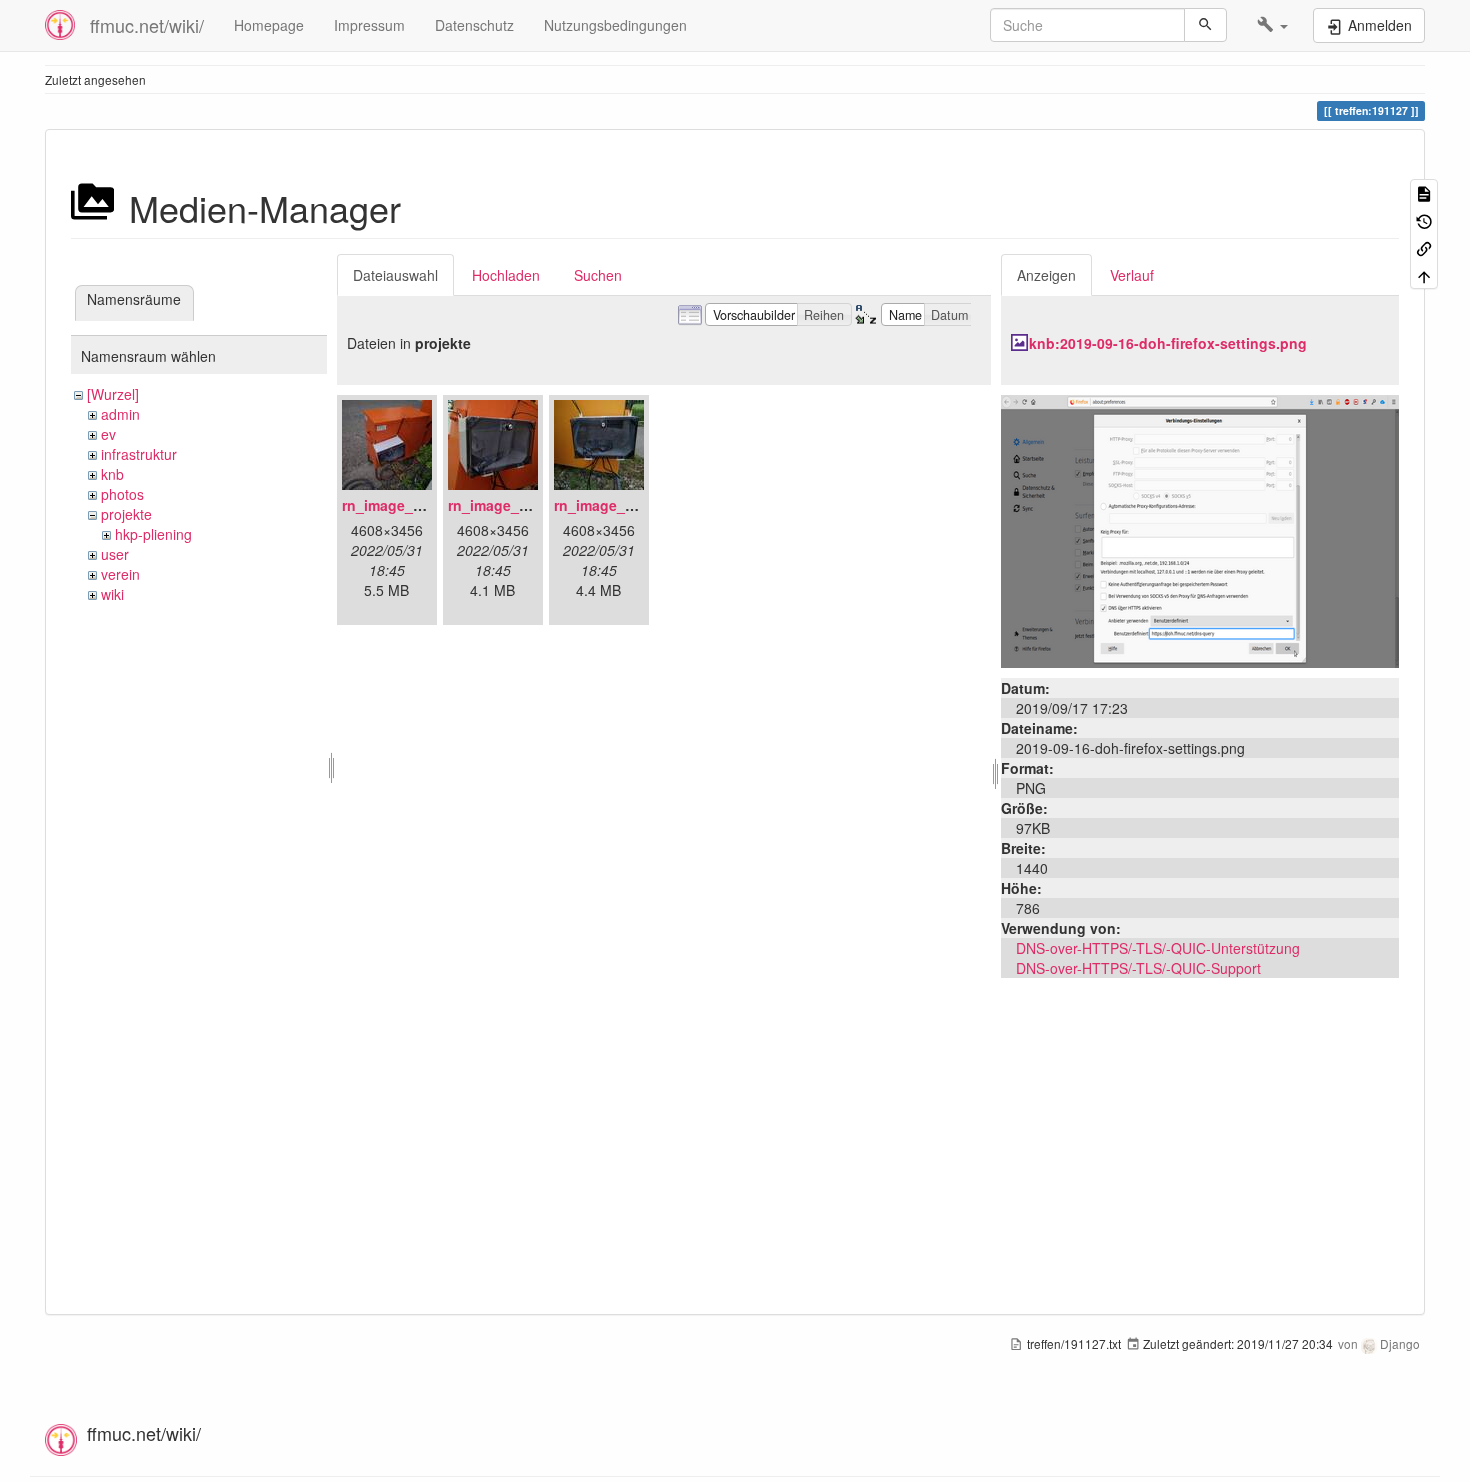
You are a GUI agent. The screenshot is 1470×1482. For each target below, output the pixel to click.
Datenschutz (474, 25)
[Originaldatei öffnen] (1200, 529)
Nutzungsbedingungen (615, 25)
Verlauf (1132, 275)
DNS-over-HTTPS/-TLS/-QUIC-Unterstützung (1158, 948)
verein (120, 574)
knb (112, 474)
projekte (126, 514)
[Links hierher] (1424, 247)
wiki (112, 594)
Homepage (269, 25)
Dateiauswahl (395, 275)
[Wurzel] (113, 394)
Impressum (369, 25)
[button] (1272, 25)
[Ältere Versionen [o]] (1424, 219)
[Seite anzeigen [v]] (1424, 192)
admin (120, 414)
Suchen (598, 275)
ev (108, 434)
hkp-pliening (153, 534)
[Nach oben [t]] (1424, 274)
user (115, 554)
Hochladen (506, 275)
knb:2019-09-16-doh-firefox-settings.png (1168, 343)
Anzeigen (1046, 275)
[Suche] (1205, 25)
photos (122, 494)
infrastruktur (139, 454)
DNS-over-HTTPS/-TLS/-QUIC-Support (1138, 968)
